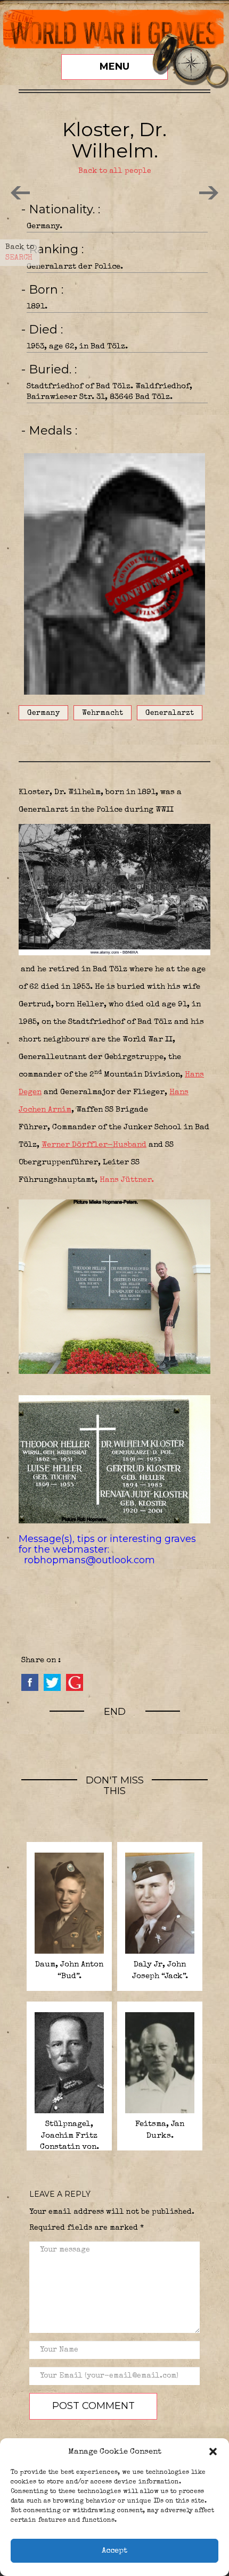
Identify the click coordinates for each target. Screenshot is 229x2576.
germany (43, 713)
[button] (213, 2452)
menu (114, 66)
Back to (20, 253)
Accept (114, 2551)
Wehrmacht (103, 713)
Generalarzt (170, 713)
